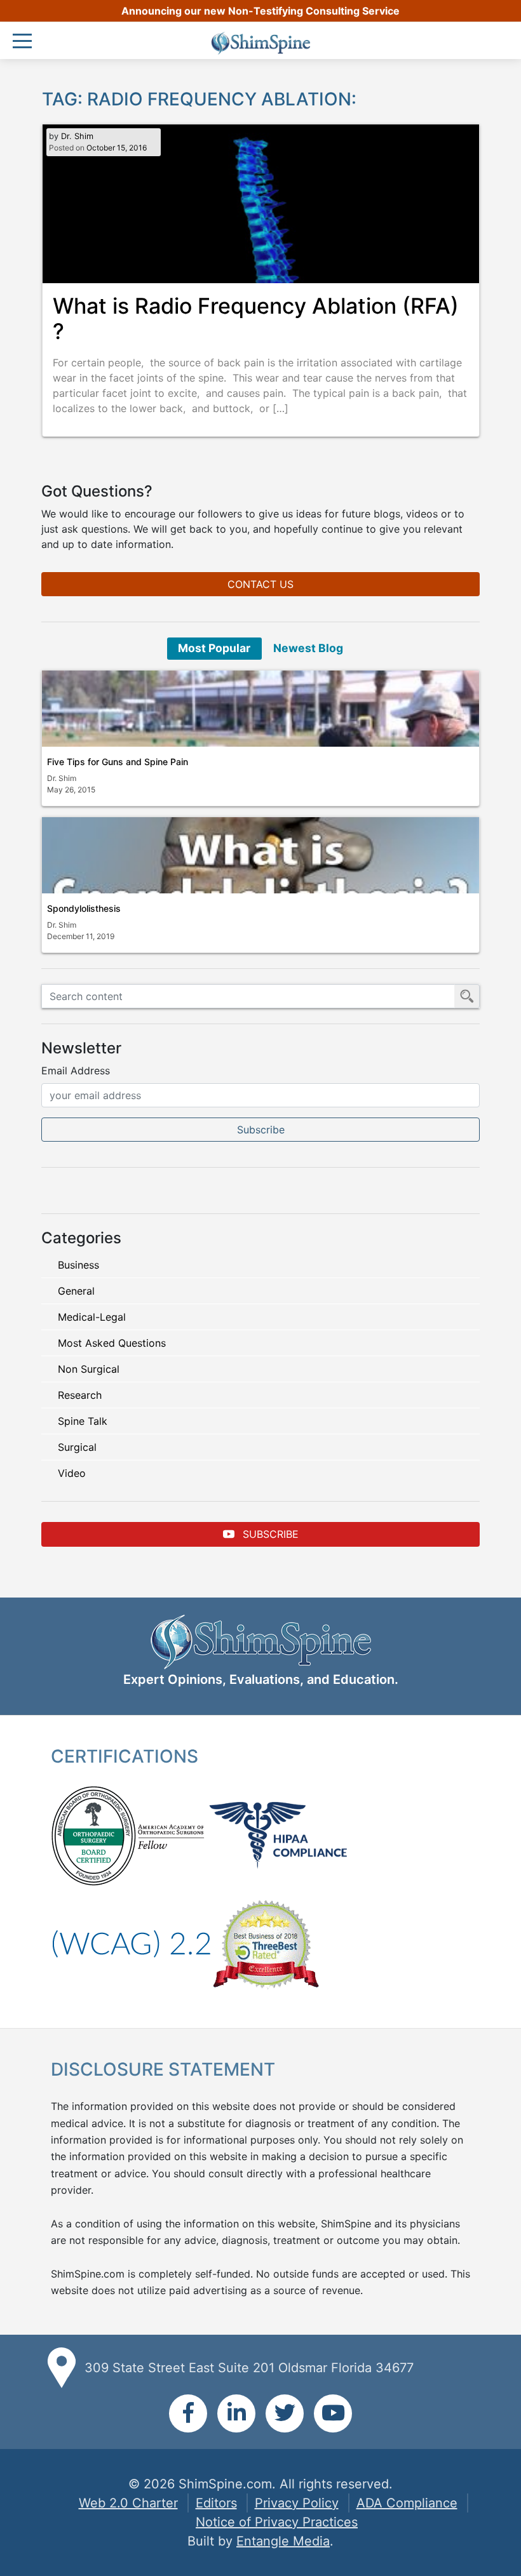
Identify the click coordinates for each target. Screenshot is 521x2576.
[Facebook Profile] (188, 2413)
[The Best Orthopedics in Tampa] (266, 1943)
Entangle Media (283, 2541)
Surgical (77, 1447)
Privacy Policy (297, 2503)
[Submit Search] (467, 996)
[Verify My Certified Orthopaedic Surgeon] (93, 1834)
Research (80, 1395)
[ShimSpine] (260, 43)
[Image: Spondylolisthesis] (260, 855)
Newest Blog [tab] (308, 648)
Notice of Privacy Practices (277, 2522)
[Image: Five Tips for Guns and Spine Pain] (260, 709)
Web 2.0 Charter (128, 2503)
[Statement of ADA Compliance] (131, 1943)
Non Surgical (89, 1369)
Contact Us (260, 584)
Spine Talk (83, 1421)
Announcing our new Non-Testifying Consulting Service (260, 11)
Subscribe (269, 1534)
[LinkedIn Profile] (236, 2413)
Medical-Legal (92, 1317)
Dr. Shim (77, 136)
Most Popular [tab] (214, 648)
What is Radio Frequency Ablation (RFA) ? (256, 319)
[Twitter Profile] (285, 2413)
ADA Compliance (407, 2503)
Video (72, 1473)
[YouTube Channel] (333, 2413)
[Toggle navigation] (25, 42)
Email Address (76, 1071)
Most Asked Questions (112, 1343)
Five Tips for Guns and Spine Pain (118, 762)
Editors (216, 2503)
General (76, 1291)
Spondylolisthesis (84, 908)
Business (78, 1265)
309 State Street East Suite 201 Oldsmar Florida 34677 (249, 2368)
